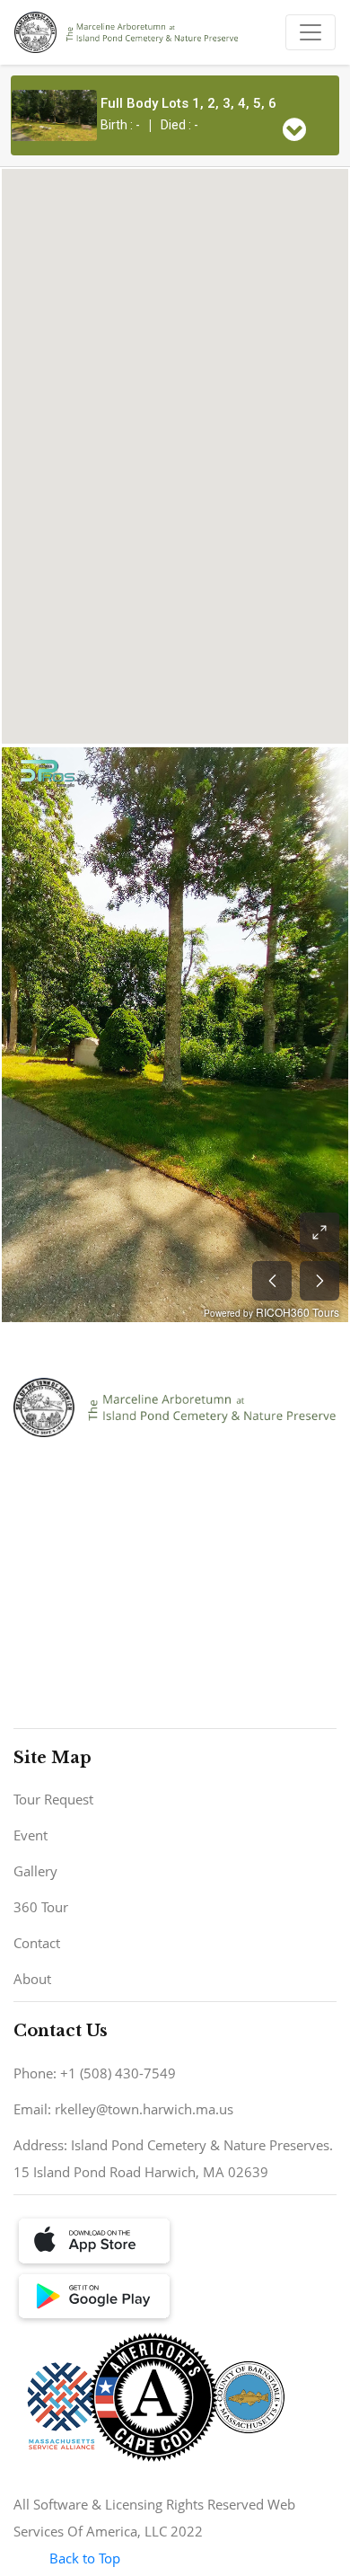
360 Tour (41, 1907)
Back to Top (85, 2558)
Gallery (35, 1871)
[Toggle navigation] (311, 32)
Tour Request (53, 1799)
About (32, 1979)
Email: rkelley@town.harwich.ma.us (123, 2109)
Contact (37, 1943)
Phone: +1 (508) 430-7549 (95, 2073)
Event (31, 1835)
